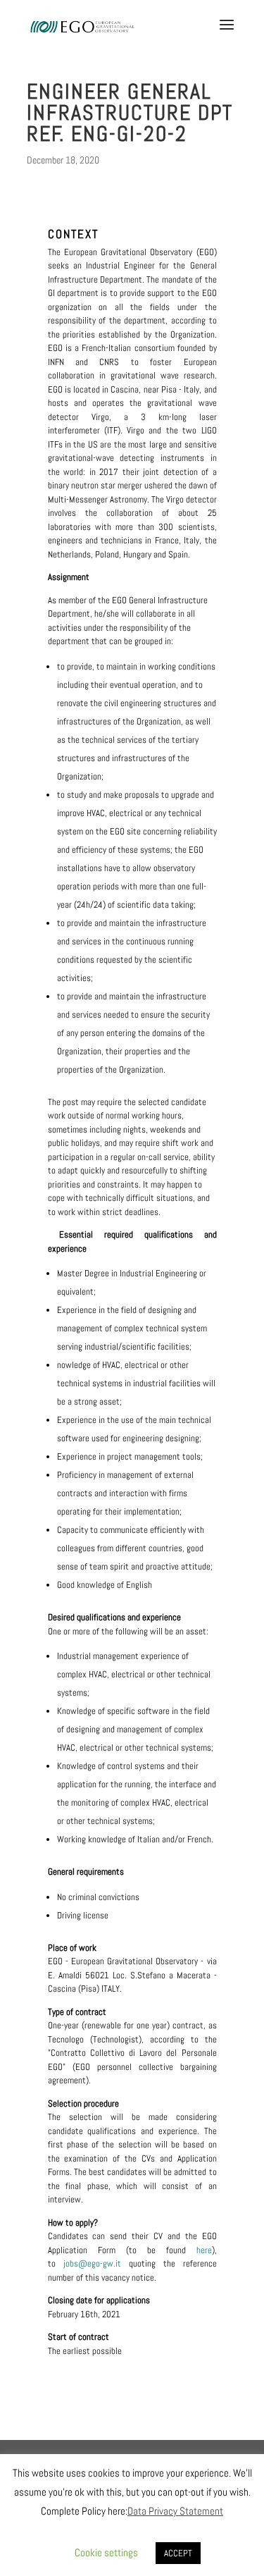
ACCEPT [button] (178, 2553)
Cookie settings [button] (106, 2552)
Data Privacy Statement (175, 2511)
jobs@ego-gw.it (96, 2263)
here (204, 2250)
